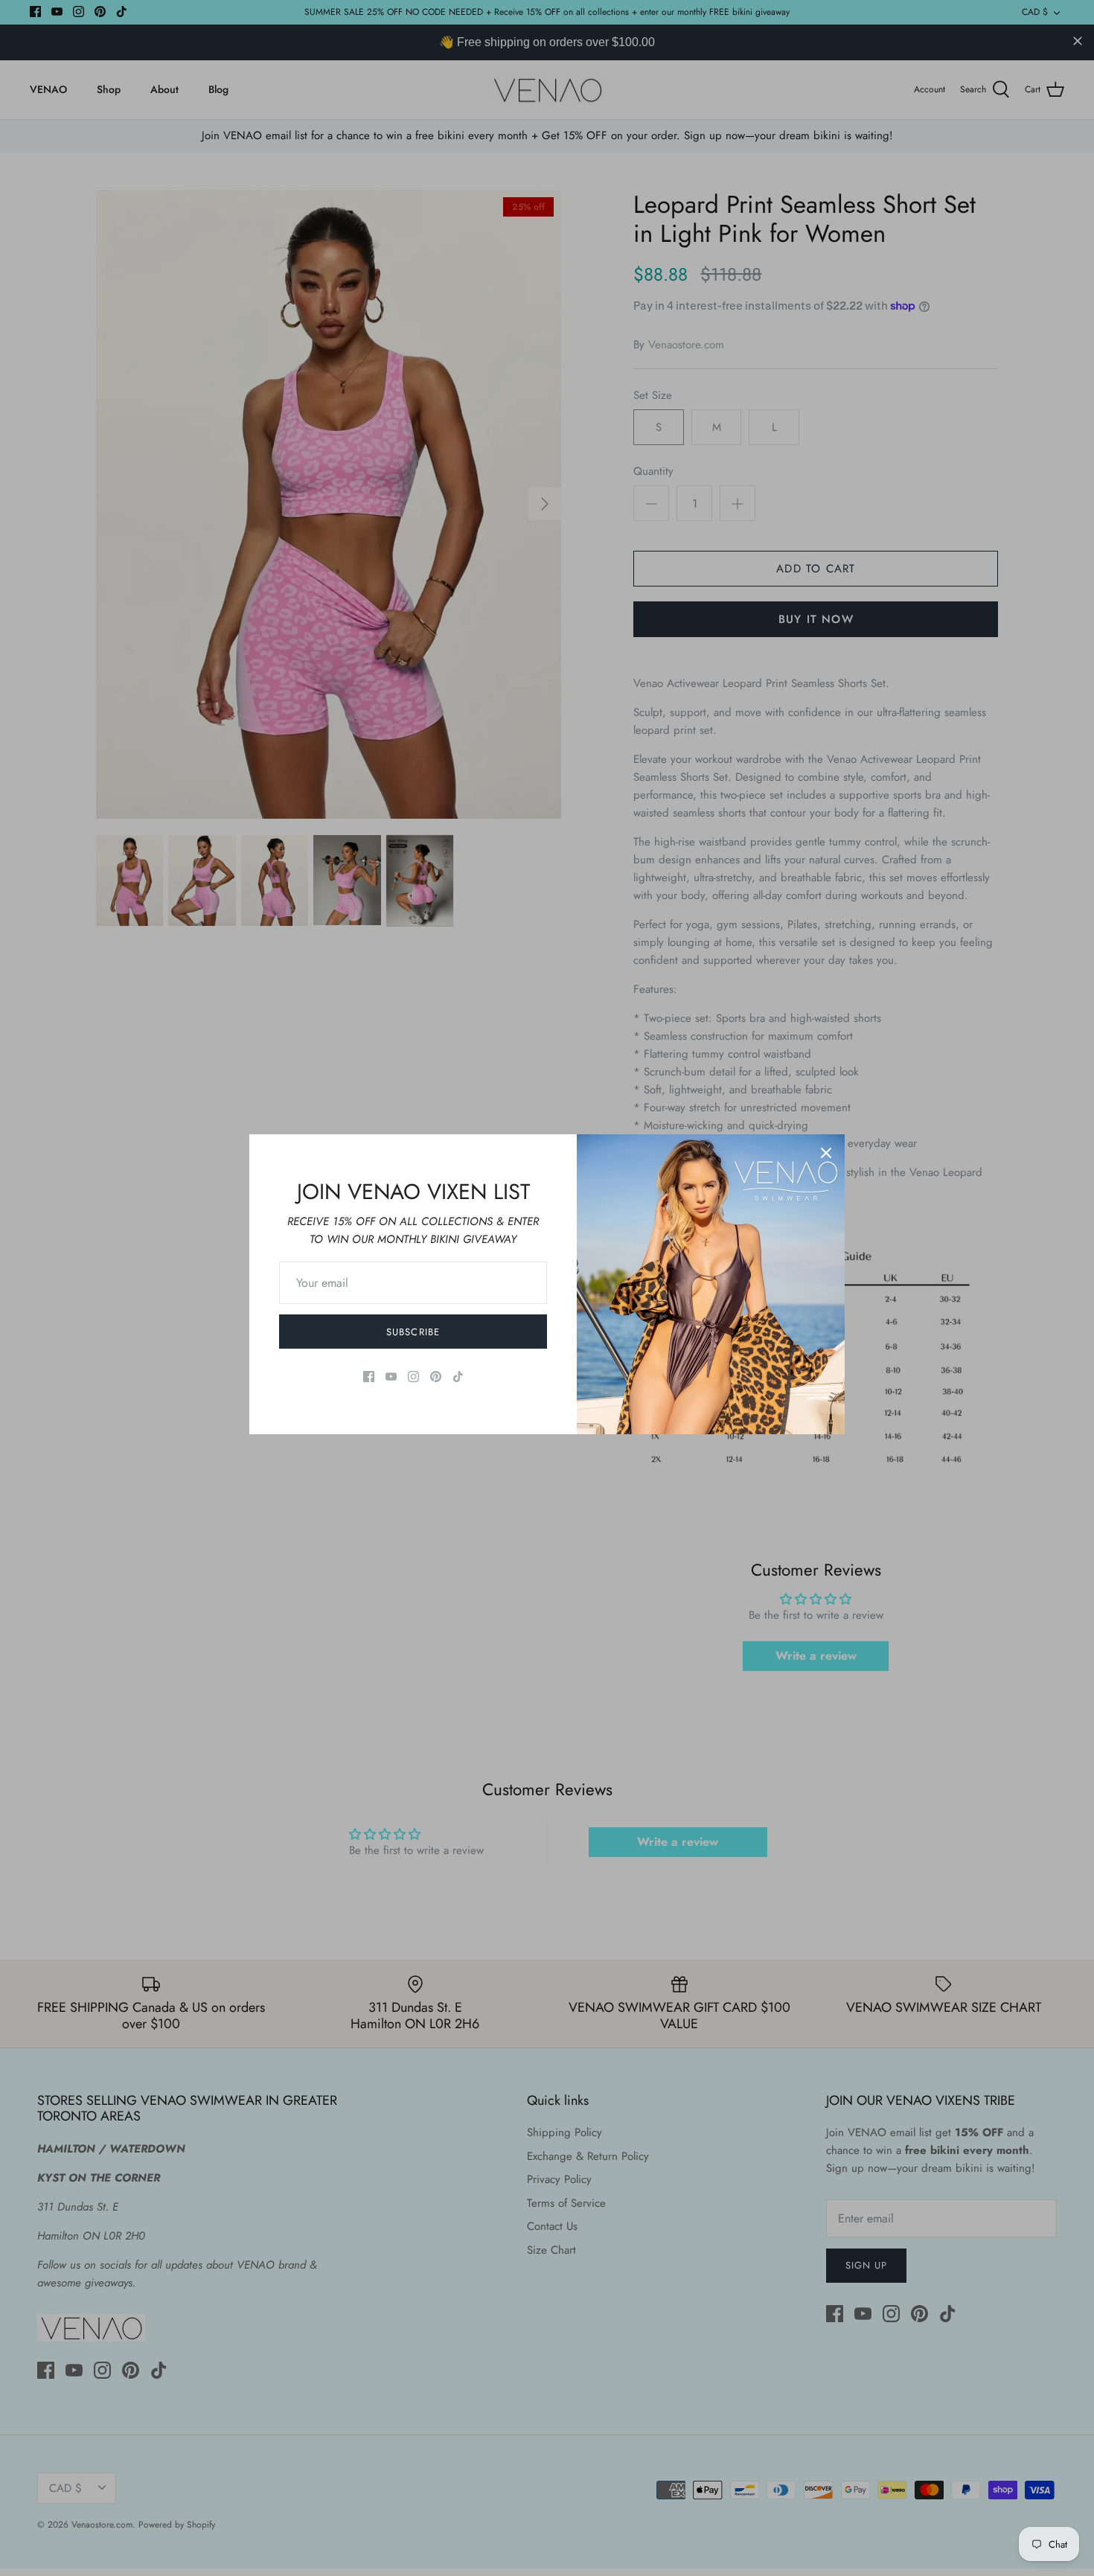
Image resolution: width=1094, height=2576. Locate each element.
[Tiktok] (458, 1377)
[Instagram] (413, 1377)
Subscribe (413, 1332)
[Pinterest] (436, 1377)
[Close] (826, 1153)
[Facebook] (369, 1377)
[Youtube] (391, 1377)
